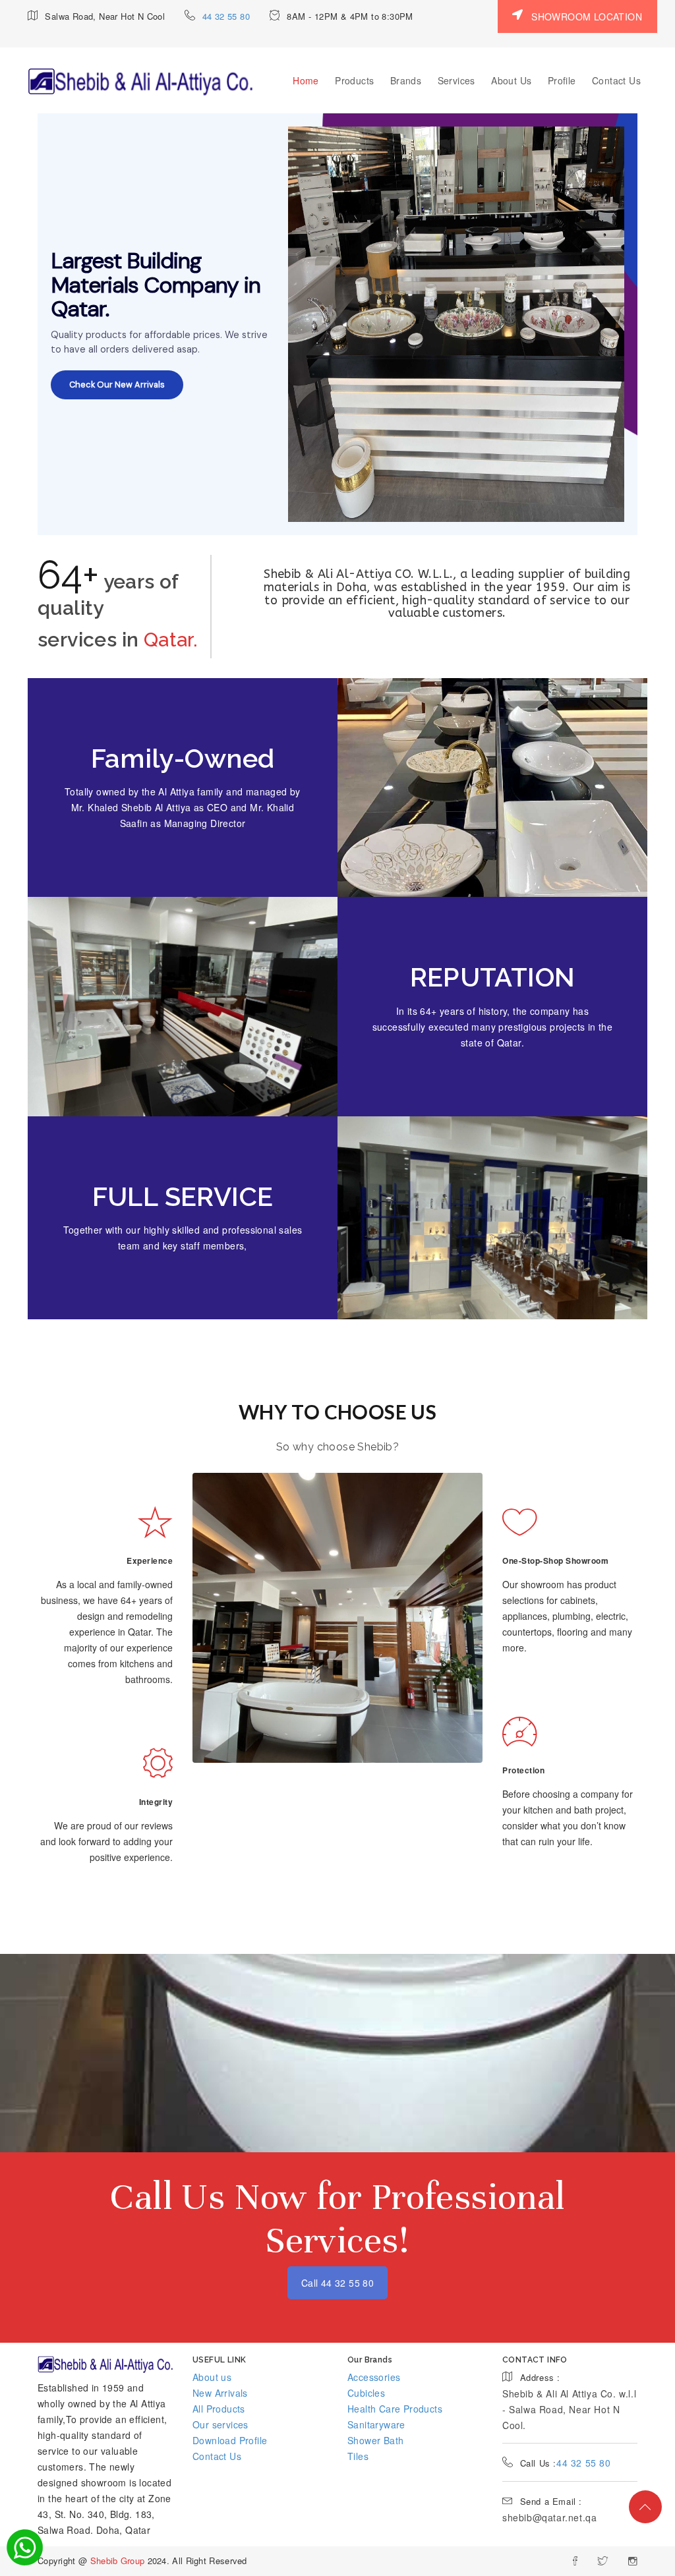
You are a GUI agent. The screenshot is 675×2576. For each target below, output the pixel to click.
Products (354, 80)
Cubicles (366, 2393)
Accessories (374, 2377)
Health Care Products (395, 2409)
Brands (406, 80)
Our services (220, 2424)
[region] (337, 324)
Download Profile (230, 2440)
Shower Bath (375, 2440)
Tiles (358, 2456)
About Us (511, 80)
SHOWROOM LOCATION (585, 16)
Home (306, 80)
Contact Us (616, 80)
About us (212, 2377)
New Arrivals (220, 2393)
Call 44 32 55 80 (337, 2283)
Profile (562, 80)
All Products (219, 2409)
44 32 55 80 (226, 16)
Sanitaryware (376, 2424)
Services (456, 80)
